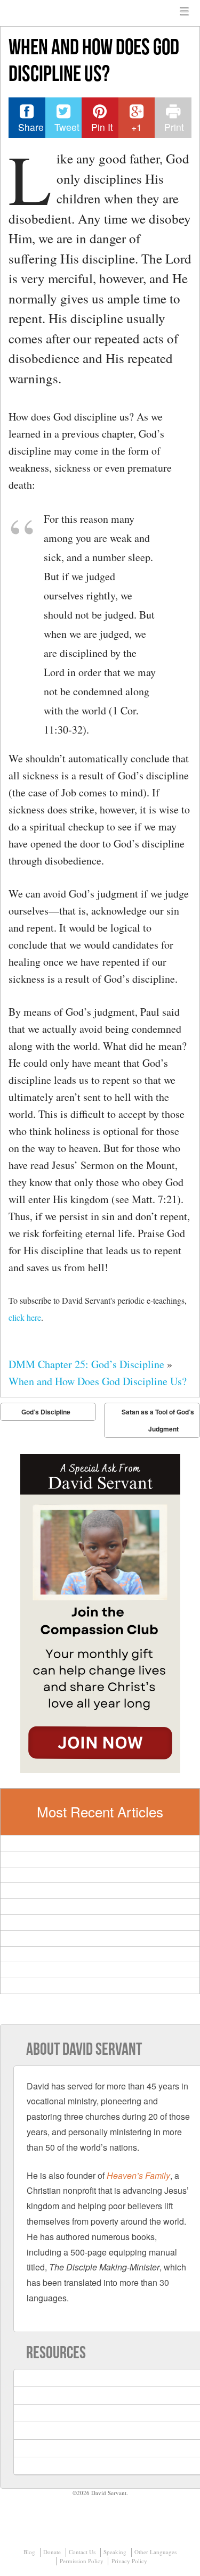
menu (185, 12)
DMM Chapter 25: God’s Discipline (86, 1364)
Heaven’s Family (138, 2175)
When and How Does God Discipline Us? (98, 1381)
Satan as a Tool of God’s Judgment (158, 1420)
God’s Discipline (46, 1412)
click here (25, 1317)
